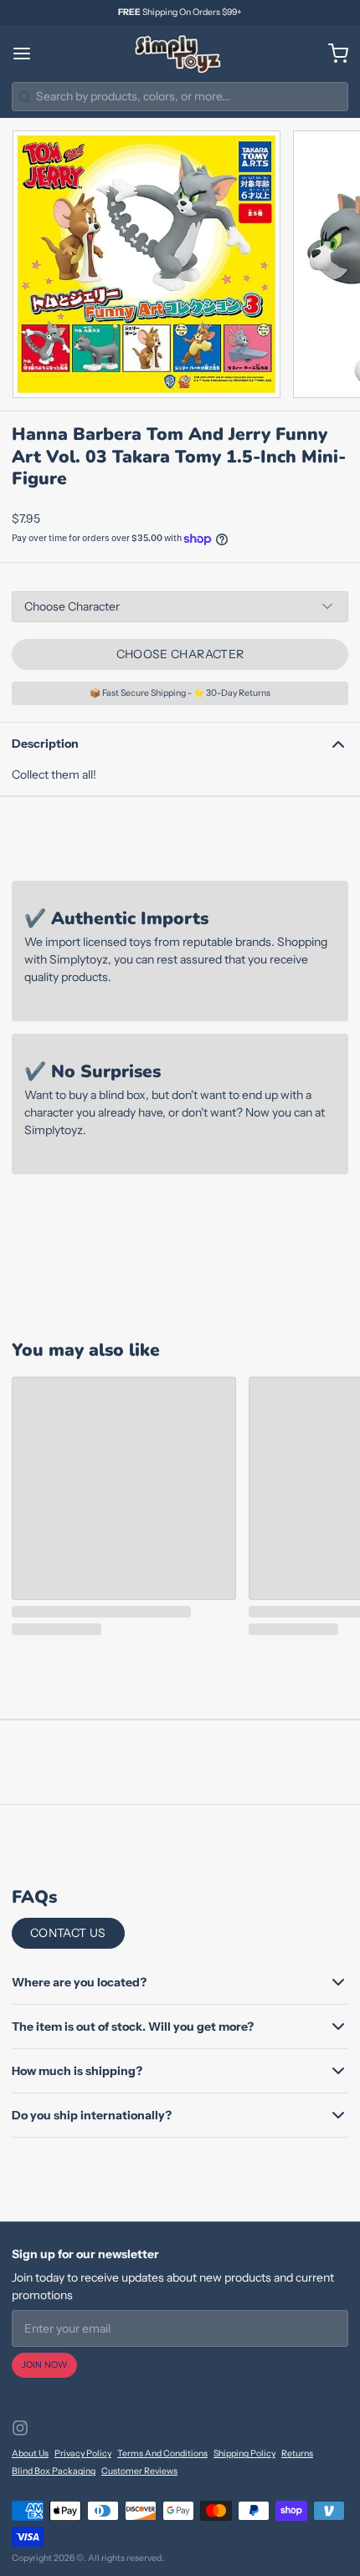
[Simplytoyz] (180, 54)
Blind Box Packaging (54, 2471)
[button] (180, 654)
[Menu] (28, 54)
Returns (297, 2453)
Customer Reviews (139, 2471)
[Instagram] (20, 2428)
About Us (30, 2453)
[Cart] (332, 54)
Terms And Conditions (162, 2453)
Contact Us (68, 1933)
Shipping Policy (244, 2453)
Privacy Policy (83, 2453)
